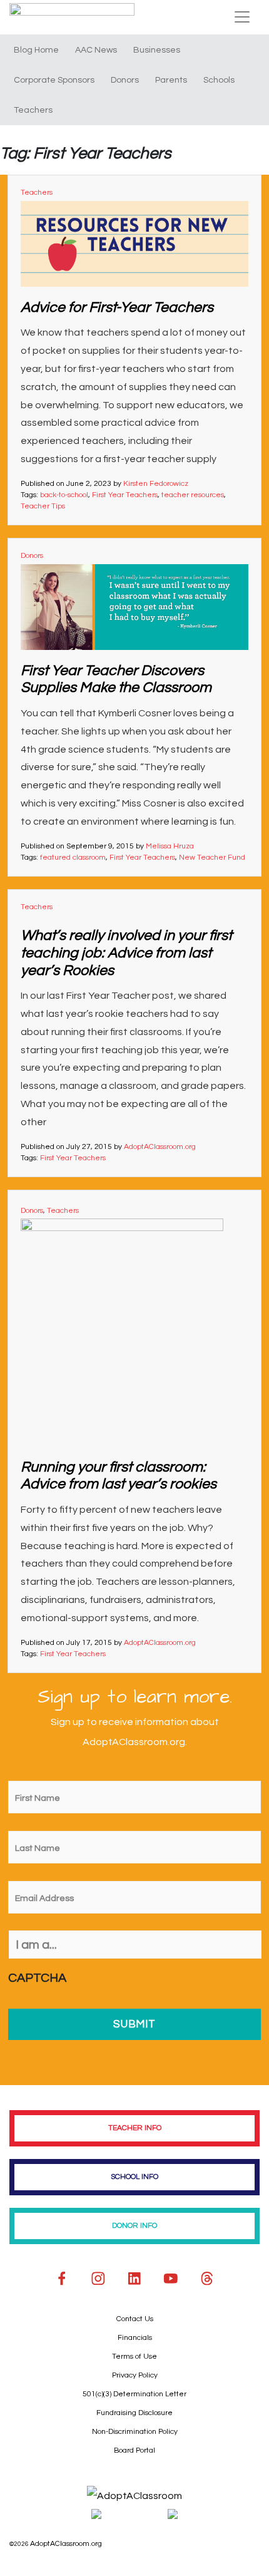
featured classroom (73, 858)
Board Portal (134, 2450)
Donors (125, 80)
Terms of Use (134, 2357)
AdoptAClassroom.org (160, 1147)
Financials (135, 2338)
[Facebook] (62, 2279)
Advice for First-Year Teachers (117, 307)
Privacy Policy (135, 2375)
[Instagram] (98, 2279)
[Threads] (207, 2279)
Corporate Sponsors (54, 80)
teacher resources (193, 495)
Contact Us (135, 2319)
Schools (219, 80)
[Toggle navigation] (242, 17)
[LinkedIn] (134, 2279)
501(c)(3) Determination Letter (134, 2394)
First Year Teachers (125, 495)
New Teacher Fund (212, 858)
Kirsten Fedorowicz (156, 484)
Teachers (33, 110)
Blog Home (36, 50)
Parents (171, 80)
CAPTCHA (37, 1978)
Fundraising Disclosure (134, 2413)
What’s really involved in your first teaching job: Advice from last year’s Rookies (126, 953)
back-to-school (64, 495)
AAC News (96, 50)
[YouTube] (171, 2279)
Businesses (157, 50)
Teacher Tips (43, 506)
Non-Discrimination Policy (135, 2432)
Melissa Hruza (170, 846)
